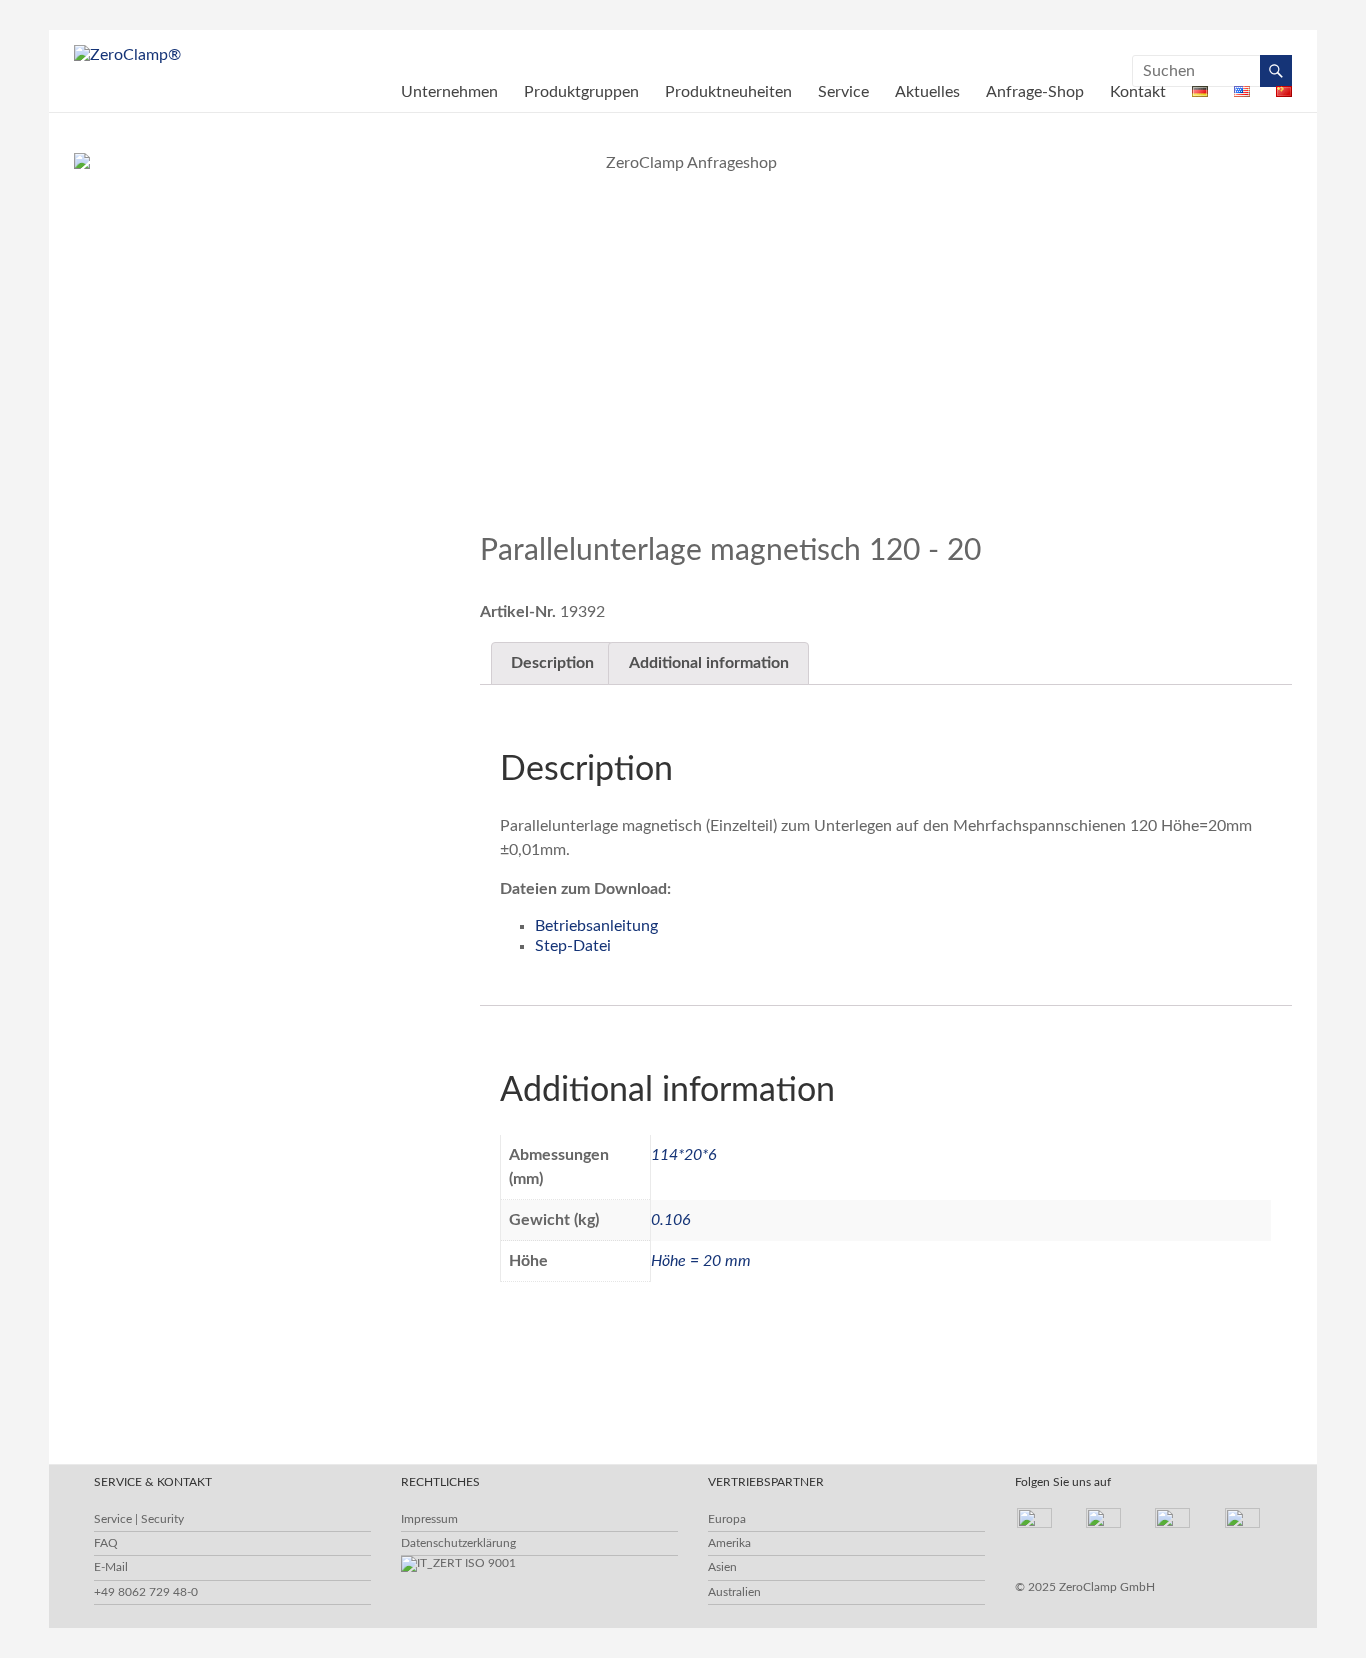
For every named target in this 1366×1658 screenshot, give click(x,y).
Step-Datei (573, 946)
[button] (1203, 496)
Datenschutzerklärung (458, 1543)
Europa (727, 1519)
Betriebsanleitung (596, 926)
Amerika (729, 1543)
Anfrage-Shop (1035, 92)
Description (552, 663)
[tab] (552, 664)
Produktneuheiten (728, 92)
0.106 (671, 1220)
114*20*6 (684, 1155)
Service (843, 92)
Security (162, 1519)
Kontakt (1138, 92)
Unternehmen (449, 92)
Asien (722, 1567)
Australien (734, 1592)
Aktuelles (927, 92)
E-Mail (111, 1567)
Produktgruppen (581, 92)
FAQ (106, 1543)
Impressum (429, 1519)
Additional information (709, 663)
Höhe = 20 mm (701, 1261)
